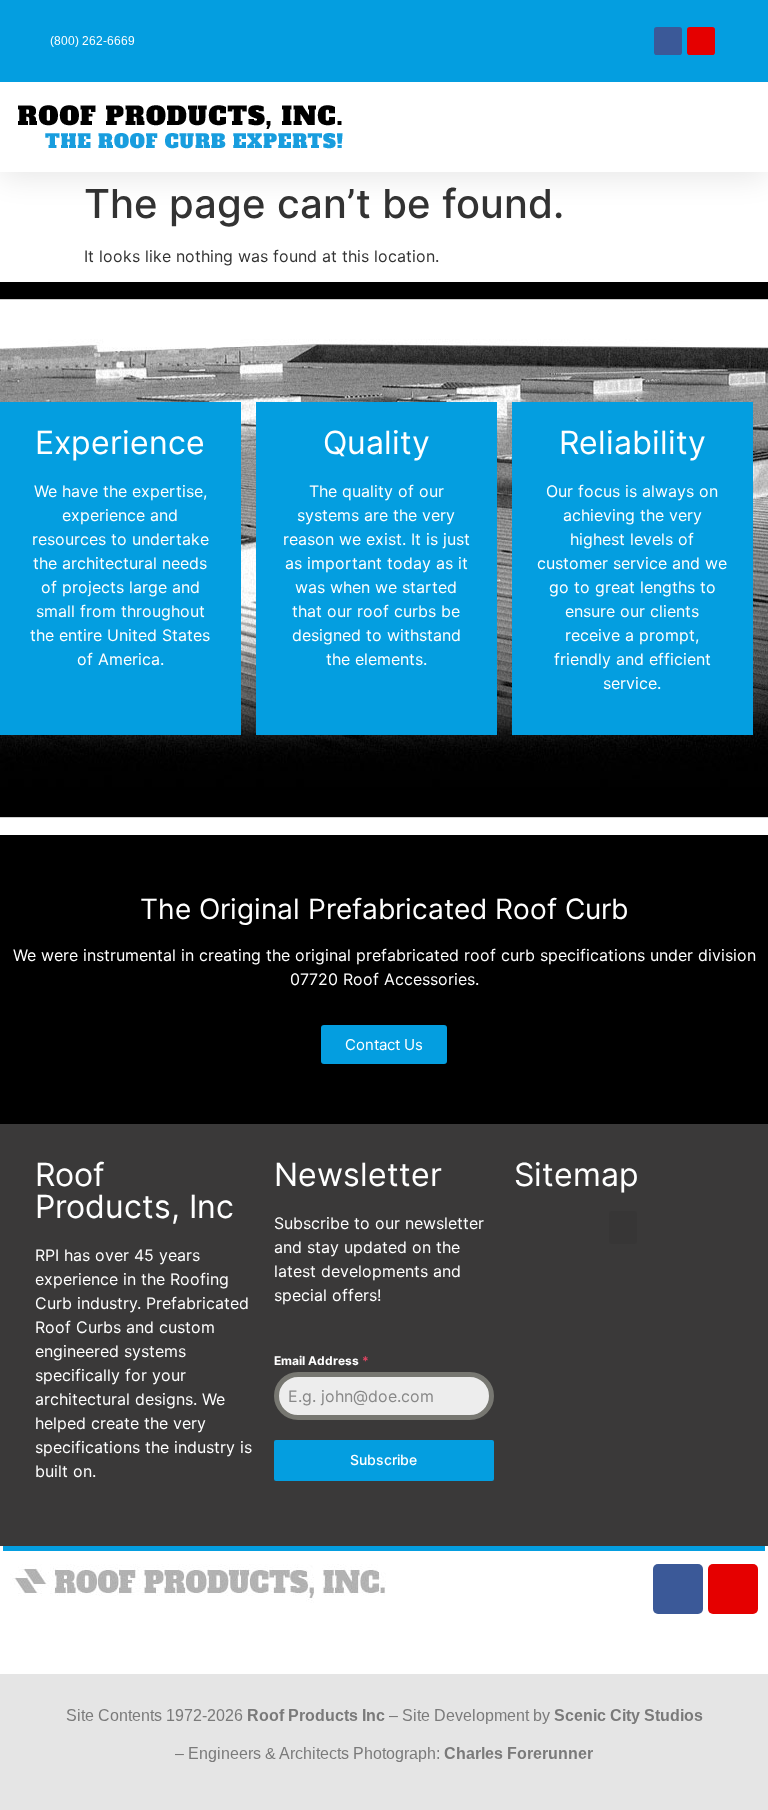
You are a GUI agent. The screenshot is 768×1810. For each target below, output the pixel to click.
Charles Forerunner (518, 1753)
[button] (439, 127)
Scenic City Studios (628, 1715)
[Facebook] (668, 41)
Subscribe (383, 1459)
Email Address (321, 1360)
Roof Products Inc (316, 1715)
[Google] (701, 41)
